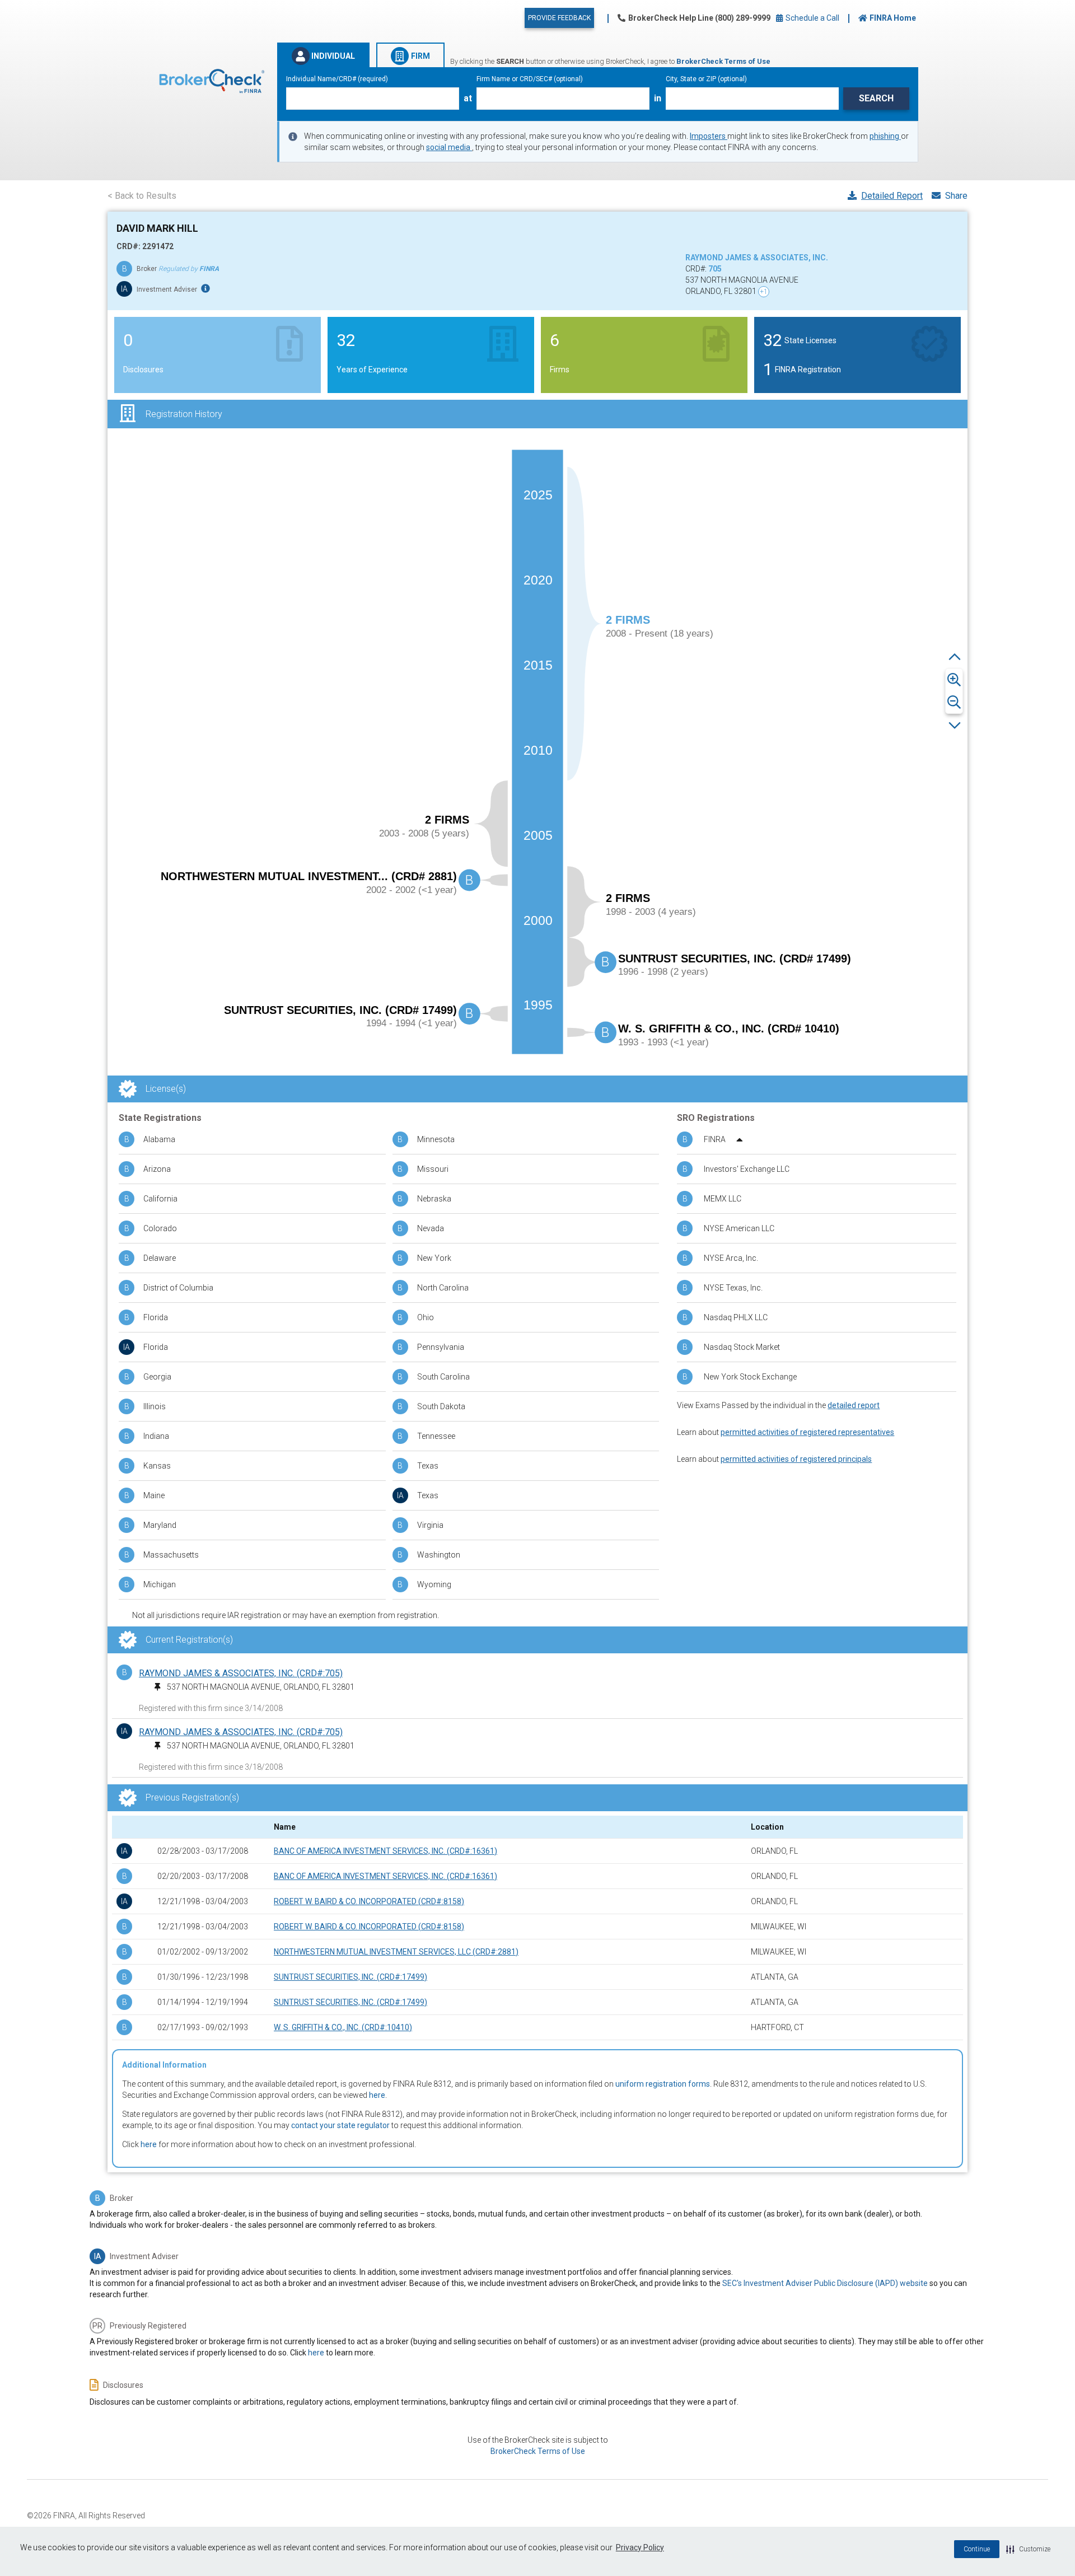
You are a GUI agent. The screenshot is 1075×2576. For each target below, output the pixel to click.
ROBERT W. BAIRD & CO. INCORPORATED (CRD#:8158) (369, 1901)
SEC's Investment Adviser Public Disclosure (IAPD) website (825, 2283)
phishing (885, 136)
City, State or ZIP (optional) (706, 79)
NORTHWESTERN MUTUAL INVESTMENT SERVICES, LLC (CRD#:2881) (396, 1952)
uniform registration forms (663, 2084)
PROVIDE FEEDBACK (559, 18)
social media (449, 147)
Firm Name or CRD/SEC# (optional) (530, 79)
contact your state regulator (340, 2125)
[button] (1028, 2549)
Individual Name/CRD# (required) (337, 79)
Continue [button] (977, 2549)
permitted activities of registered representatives (807, 1432)
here (377, 2095)
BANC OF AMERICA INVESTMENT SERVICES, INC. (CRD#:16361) (385, 1851)
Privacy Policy (640, 2547)
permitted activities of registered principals (796, 1459)
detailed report (854, 1405)
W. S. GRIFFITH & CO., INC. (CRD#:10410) (343, 2027)
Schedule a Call (812, 18)
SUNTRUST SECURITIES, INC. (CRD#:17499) (350, 1977)
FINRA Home (893, 18)
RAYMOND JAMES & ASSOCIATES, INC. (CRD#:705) (241, 1673)
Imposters (709, 136)
